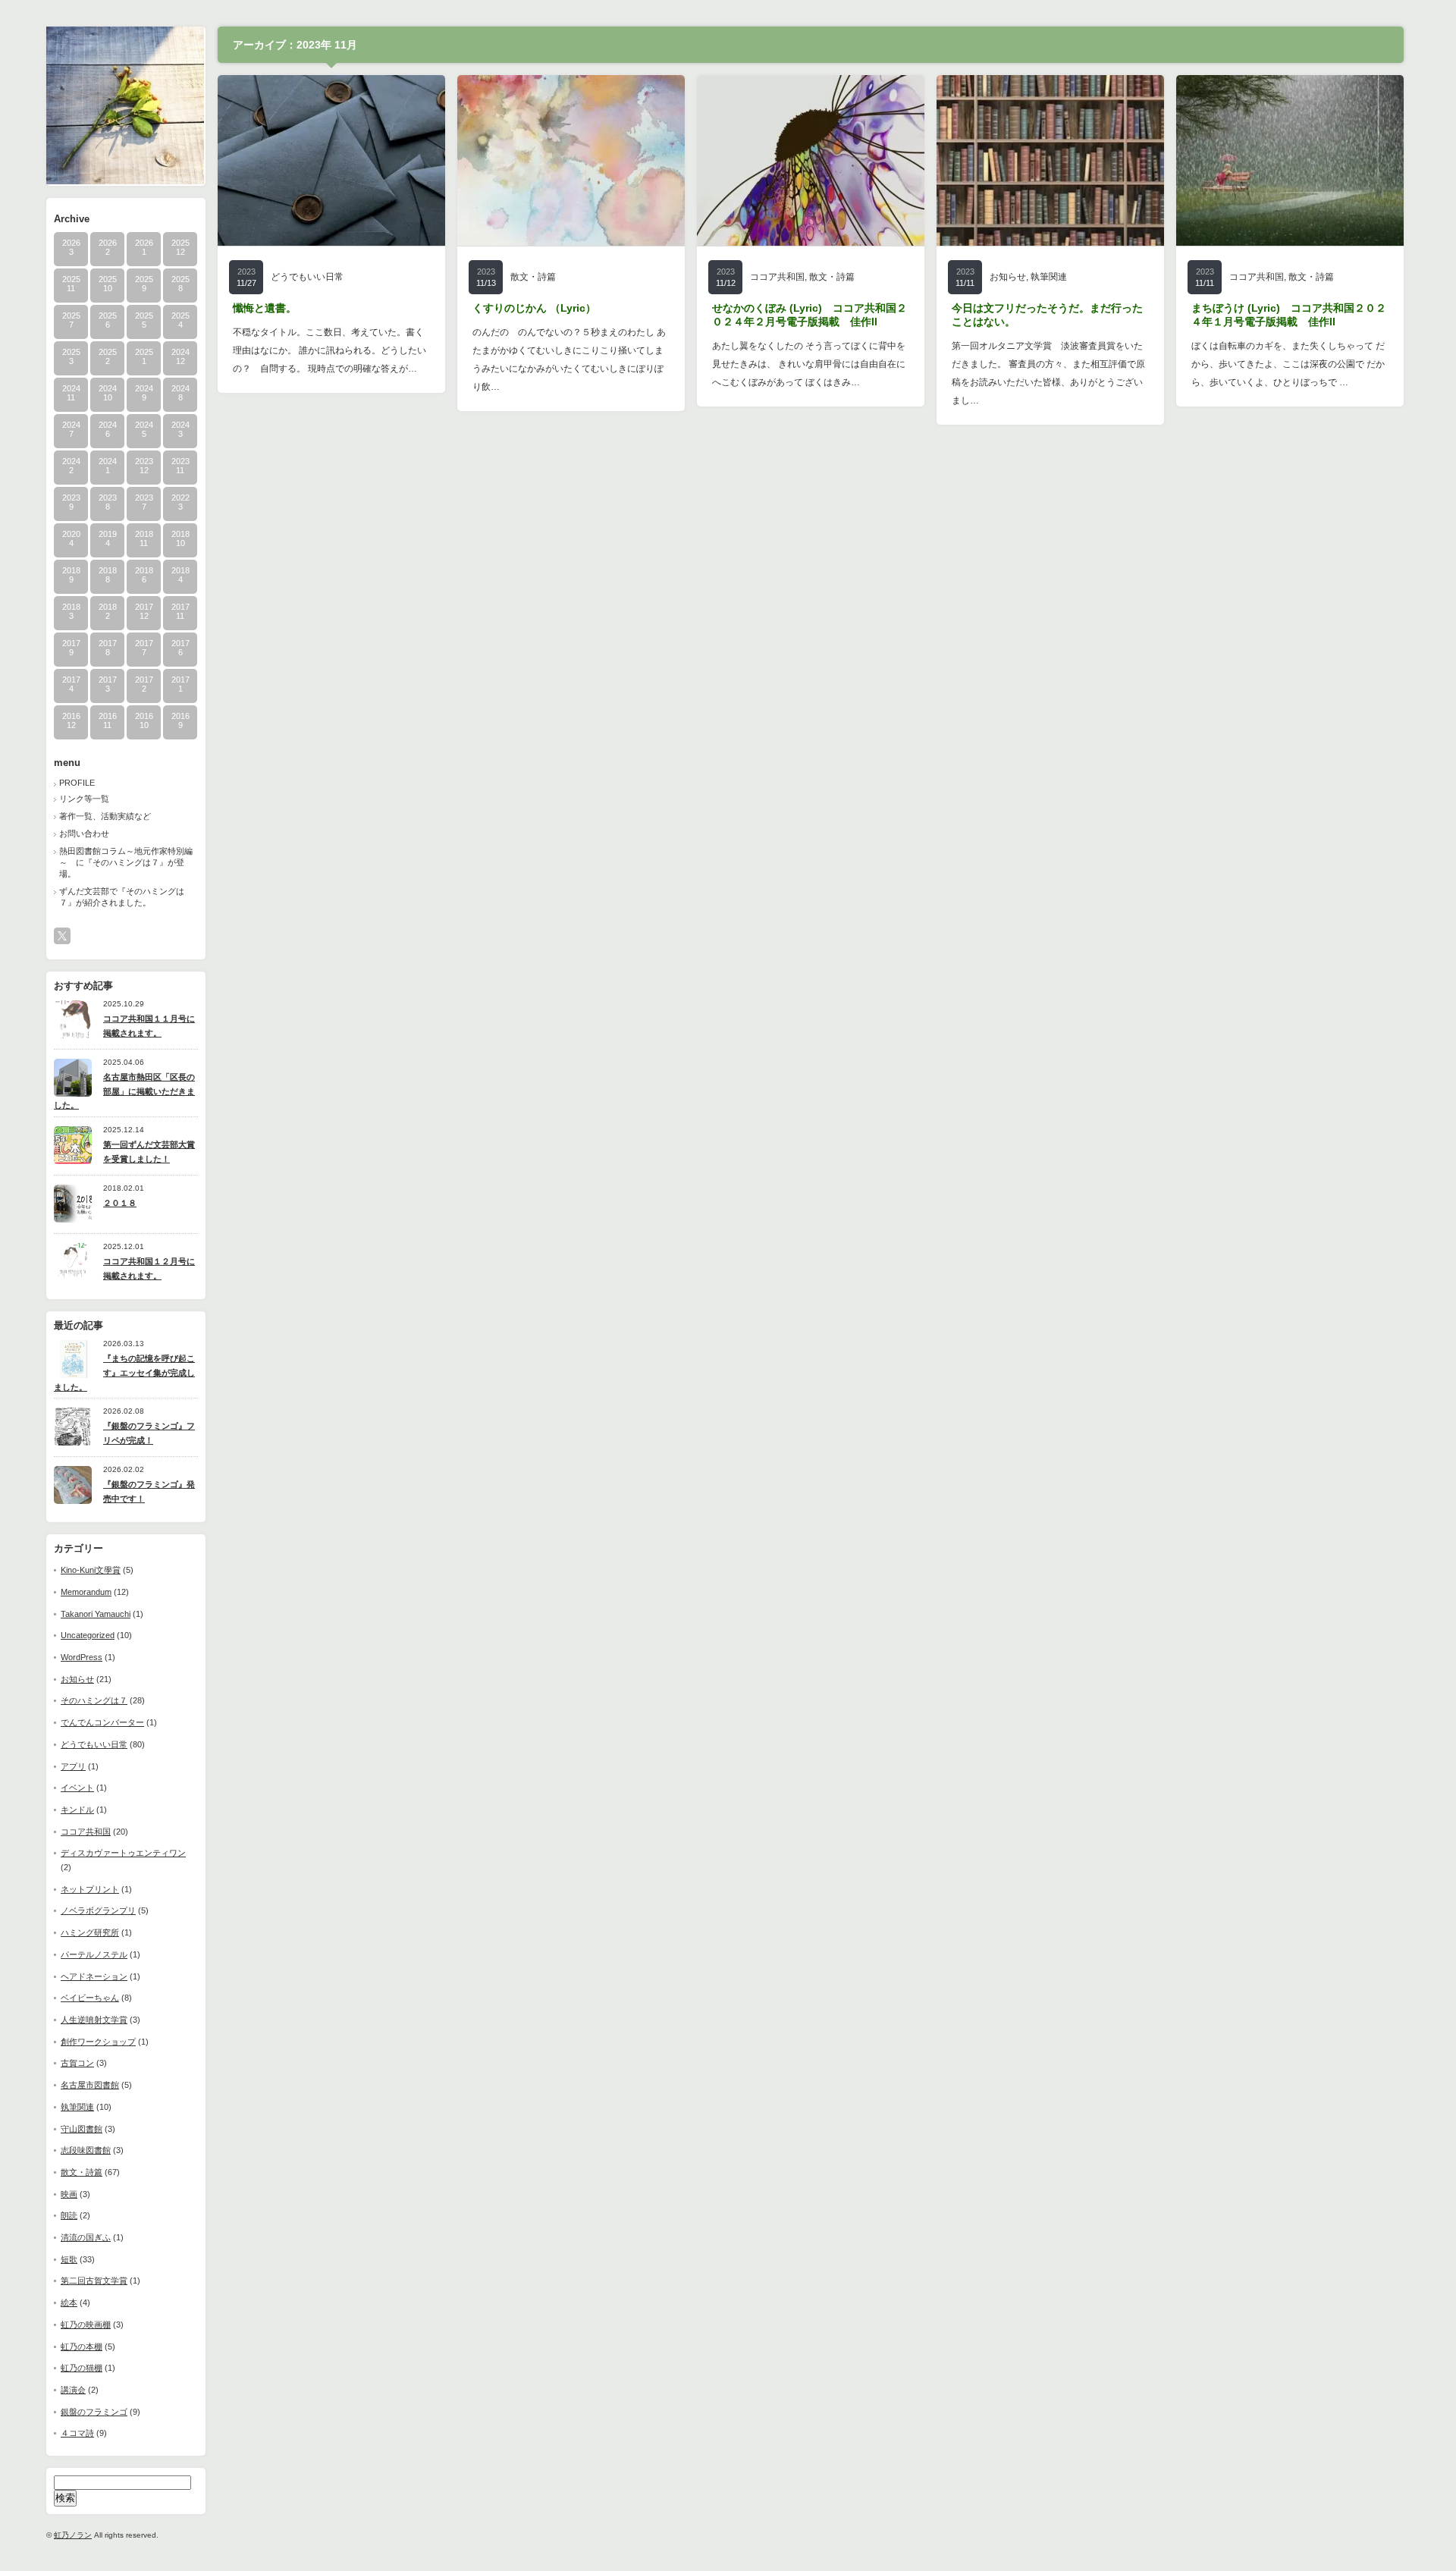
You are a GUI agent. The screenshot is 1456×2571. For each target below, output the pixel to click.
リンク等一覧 (84, 799)
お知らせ (77, 1679)
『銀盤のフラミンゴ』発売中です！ (149, 1491)
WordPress (82, 1657)
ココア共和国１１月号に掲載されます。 (149, 1026)
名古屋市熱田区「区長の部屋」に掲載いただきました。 (124, 1091)
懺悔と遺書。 (265, 308)
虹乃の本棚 (82, 2347)
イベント (77, 1788)
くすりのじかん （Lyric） (534, 308)
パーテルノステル (94, 1954)
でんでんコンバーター (102, 1722)
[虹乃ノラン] (125, 180)
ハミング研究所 (90, 1932)
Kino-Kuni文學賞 (91, 1570)
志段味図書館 (86, 2150)
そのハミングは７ (94, 1700)
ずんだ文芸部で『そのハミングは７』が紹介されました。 (122, 897)
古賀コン (77, 2063)
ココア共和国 (86, 1832)
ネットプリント (90, 1889)
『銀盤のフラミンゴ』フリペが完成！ (149, 1433)
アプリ (73, 1766)
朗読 (69, 2215)
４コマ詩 (77, 2433)
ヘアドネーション (94, 1976)
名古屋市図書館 (90, 2085)
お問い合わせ (84, 833)
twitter (62, 936)
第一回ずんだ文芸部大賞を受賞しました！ (149, 1152)
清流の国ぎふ (86, 2237)
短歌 (69, 2259)
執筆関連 (77, 2107)
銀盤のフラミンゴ (94, 2412)
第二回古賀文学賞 (94, 2281)
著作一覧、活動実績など (105, 816)
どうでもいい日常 (94, 1744)
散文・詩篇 (82, 2172)
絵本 (69, 2303)
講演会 (73, 2390)
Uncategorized (88, 1635)
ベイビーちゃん (90, 1998)
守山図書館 (82, 2129)
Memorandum (86, 1592)
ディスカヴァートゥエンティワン (123, 1853)
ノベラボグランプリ (98, 1910)
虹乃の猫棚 (82, 2368)
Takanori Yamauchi (96, 1614)
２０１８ (120, 1203)
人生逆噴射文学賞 (94, 2020)
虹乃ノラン (73, 2535)
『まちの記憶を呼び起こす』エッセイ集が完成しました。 (124, 1372)
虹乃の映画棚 (86, 2325)
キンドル (77, 1810)
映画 (69, 2194)
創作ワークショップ (98, 2042)
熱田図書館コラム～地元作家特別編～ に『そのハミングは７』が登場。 (126, 862)
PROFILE (77, 783)
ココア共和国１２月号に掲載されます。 (149, 1268)
